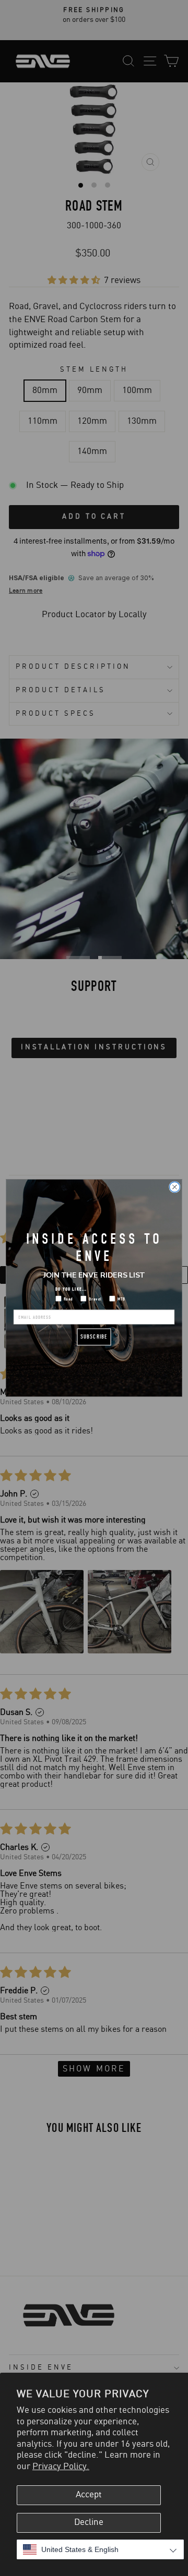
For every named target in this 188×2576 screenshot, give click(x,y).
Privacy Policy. (61, 2467)
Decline (89, 2522)
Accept (89, 2495)
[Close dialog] (175, 1187)
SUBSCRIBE (94, 1337)
